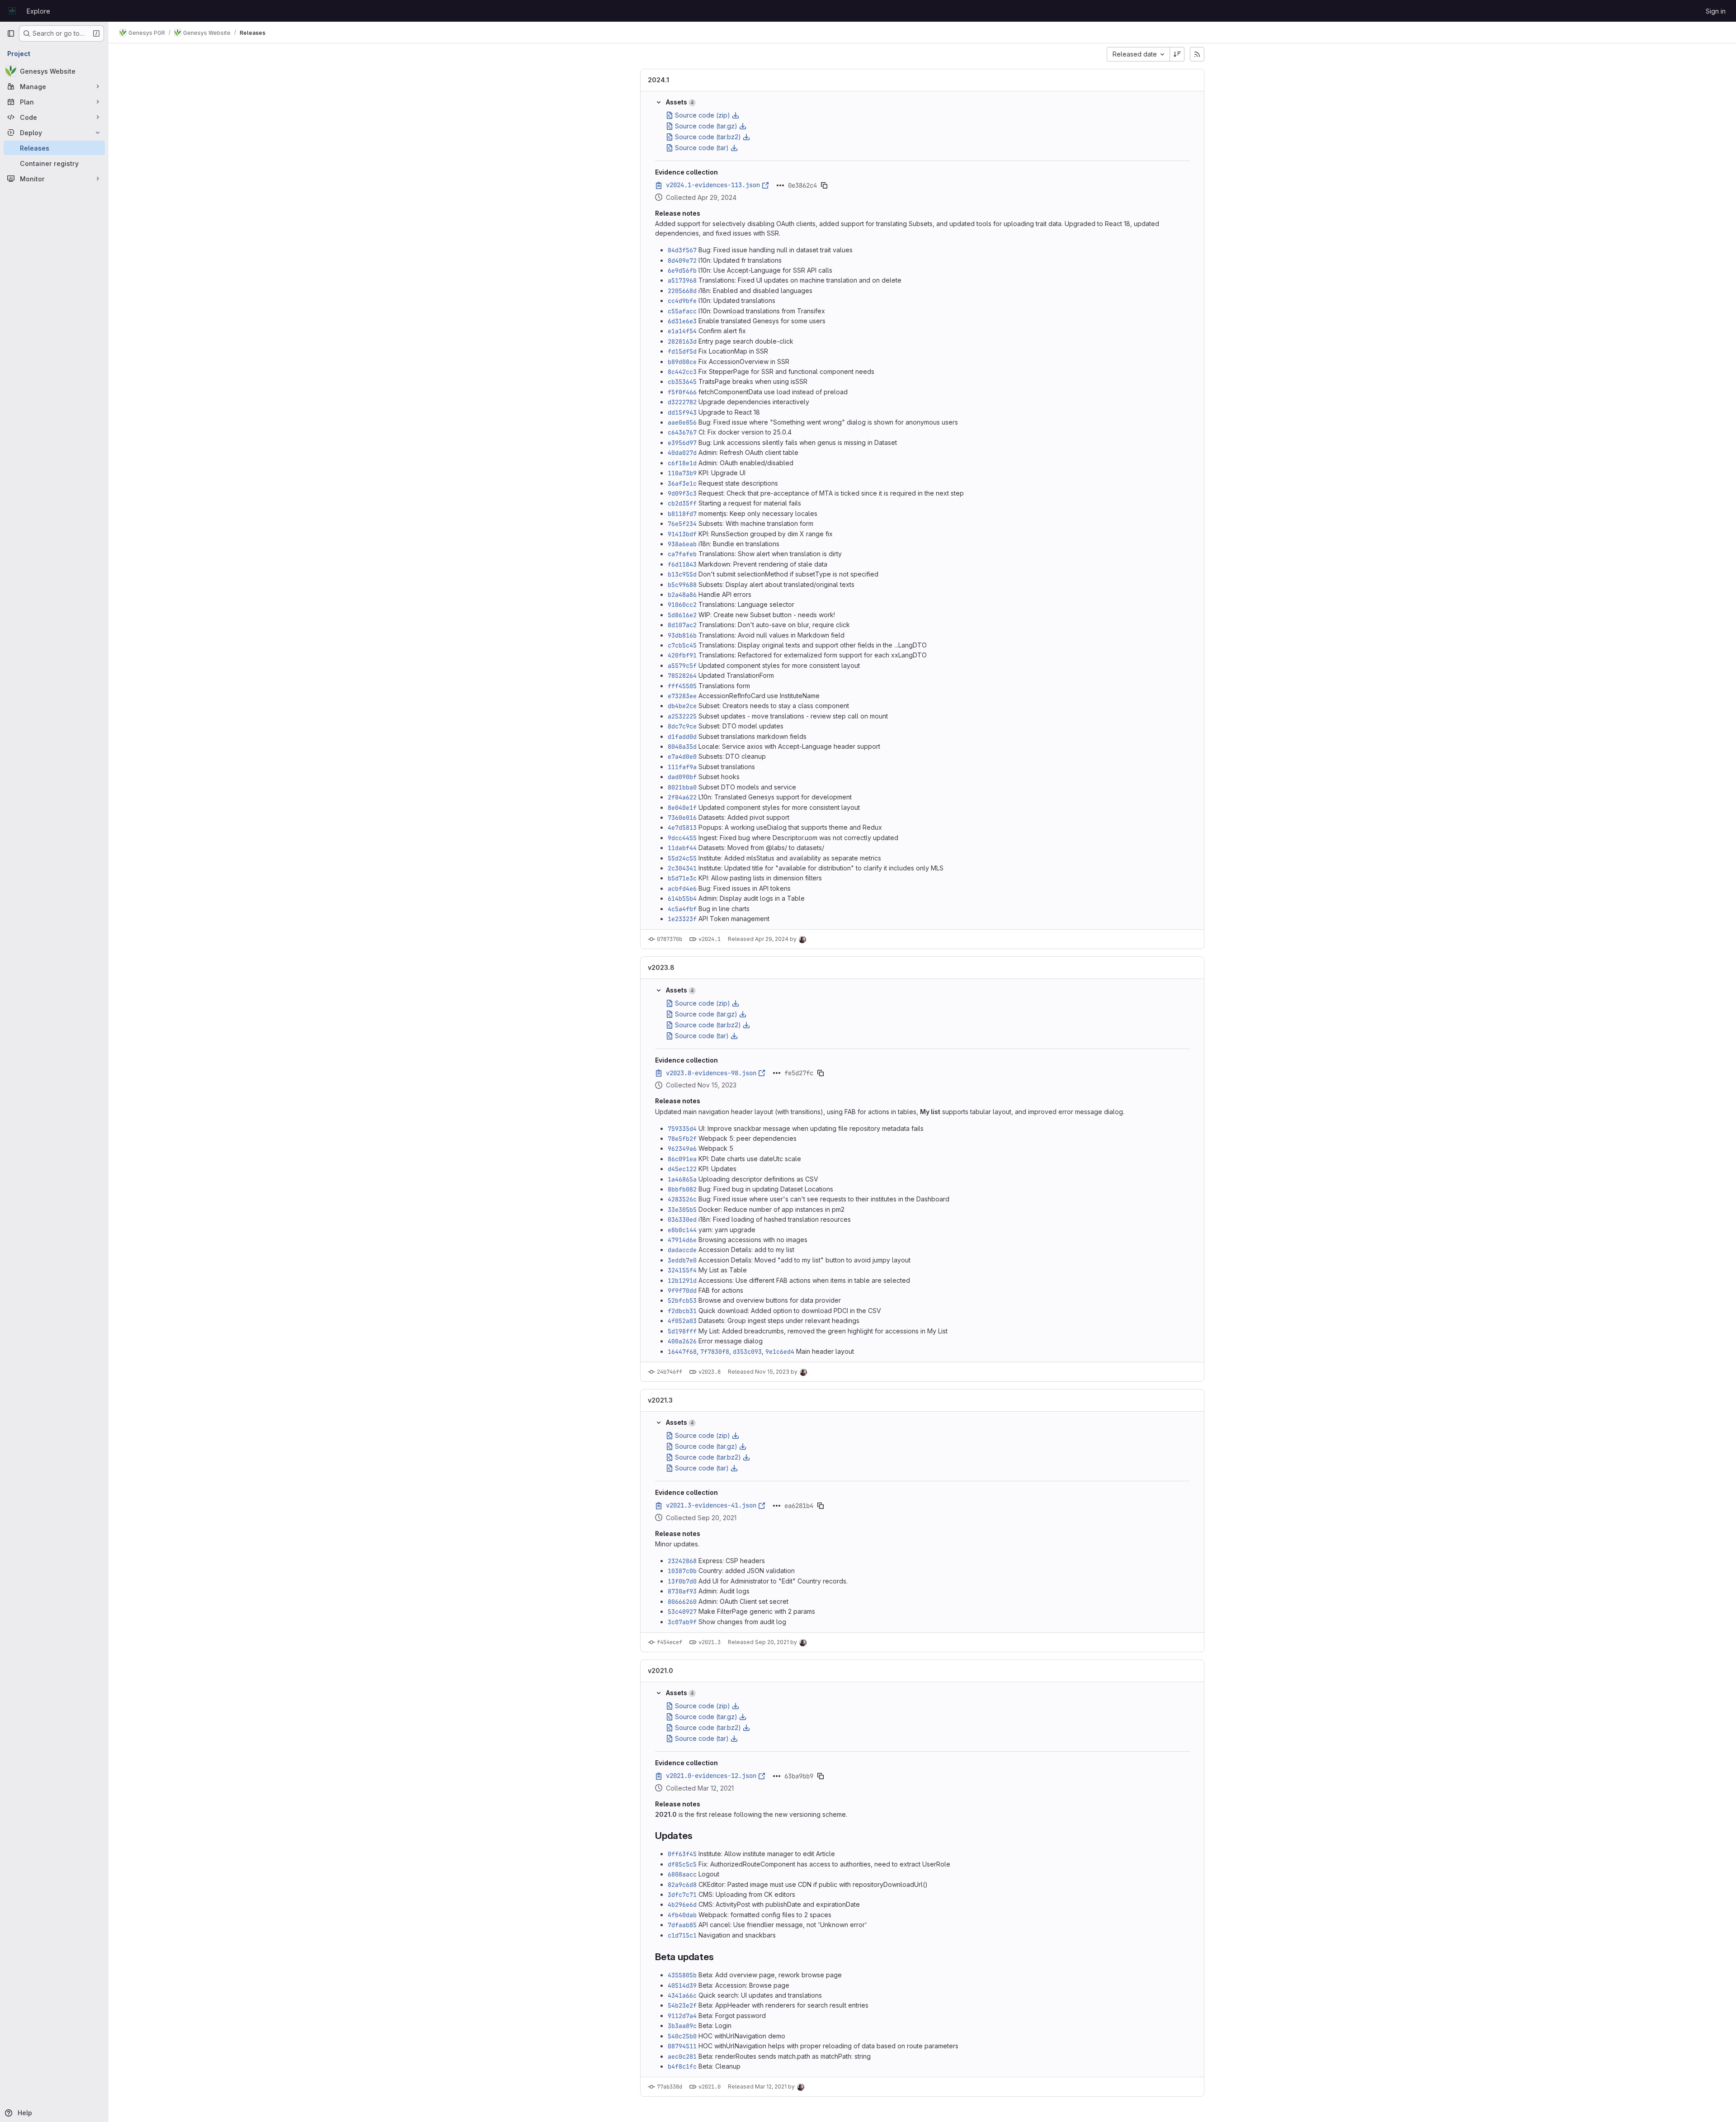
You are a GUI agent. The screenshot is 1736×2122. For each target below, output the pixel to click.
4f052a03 (682, 1321)
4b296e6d (682, 1905)
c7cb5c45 (682, 645)
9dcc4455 (682, 838)
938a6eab (682, 544)
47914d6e (682, 1240)
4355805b (682, 1975)
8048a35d (682, 747)
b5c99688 (682, 585)
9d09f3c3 (682, 493)
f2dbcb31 (682, 1311)
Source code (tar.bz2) (708, 137)
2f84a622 (682, 797)
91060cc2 (682, 605)
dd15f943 (682, 412)
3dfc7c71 (682, 1895)
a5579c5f (682, 666)
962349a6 (682, 1148)
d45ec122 (682, 1169)
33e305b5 (682, 1210)
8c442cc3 (682, 372)
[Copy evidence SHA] (824, 185)
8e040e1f (682, 808)
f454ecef (670, 1642)
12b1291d (682, 1281)
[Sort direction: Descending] (1177, 54)
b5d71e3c (682, 878)
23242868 (682, 1561)
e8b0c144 (682, 1230)
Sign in (1716, 11)
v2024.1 (710, 939)
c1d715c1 (682, 1935)
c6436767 (682, 432)
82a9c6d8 (682, 1885)
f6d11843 (682, 564)
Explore (38, 11)
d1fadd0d (682, 737)
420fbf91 (682, 655)
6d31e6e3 (682, 321)
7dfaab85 (682, 1925)
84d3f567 (682, 250)
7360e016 (682, 818)
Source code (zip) (703, 115)
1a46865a (682, 1179)
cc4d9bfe (682, 301)
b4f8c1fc (682, 2066)
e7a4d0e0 (682, 756)
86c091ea (682, 1159)
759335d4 (682, 1129)
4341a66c (682, 1995)
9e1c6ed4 (780, 1352)
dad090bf (682, 777)
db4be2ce (682, 706)
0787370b (670, 939)
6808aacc (682, 1874)
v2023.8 (661, 967)
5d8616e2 (682, 615)
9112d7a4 (682, 2016)
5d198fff (682, 1331)
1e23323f (682, 919)
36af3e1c (682, 483)
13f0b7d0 (682, 1581)
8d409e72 (682, 260)
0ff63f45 (682, 1854)
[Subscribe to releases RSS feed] (1197, 54)
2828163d (682, 341)
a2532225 (682, 716)
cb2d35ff (682, 503)
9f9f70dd (682, 1290)
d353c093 (747, 1352)
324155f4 (682, 1270)
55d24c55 (682, 858)
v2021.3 (660, 1400)
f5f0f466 (682, 392)
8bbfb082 (682, 1189)
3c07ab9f (682, 1622)
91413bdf (682, 534)
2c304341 (682, 868)
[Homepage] (12, 11)
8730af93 (682, 1591)
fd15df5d (682, 351)
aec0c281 (682, 2056)
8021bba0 (682, 787)
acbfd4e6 (682, 888)
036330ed (682, 1219)
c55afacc (682, 311)
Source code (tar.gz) (706, 126)
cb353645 (682, 382)
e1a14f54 (682, 331)
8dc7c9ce (682, 726)
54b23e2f (682, 2005)
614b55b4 (682, 898)
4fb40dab (682, 1915)
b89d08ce (682, 362)
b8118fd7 (682, 514)
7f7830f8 (715, 1352)
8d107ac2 (682, 625)
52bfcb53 (682, 1300)
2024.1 (658, 80)
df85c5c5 (682, 1864)
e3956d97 (682, 443)
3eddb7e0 (682, 1260)
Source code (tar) (702, 148)
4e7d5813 (682, 827)
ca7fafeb (682, 554)
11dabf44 (682, 848)
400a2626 (682, 1341)
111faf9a (682, 767)
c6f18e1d (682, 463)
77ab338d (670, 2087)
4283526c (682, 1199)
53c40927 (682, 1612)
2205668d (682, 291)
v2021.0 (660, 1671)
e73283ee (682, 696)
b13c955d (682, 574)
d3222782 (682, 402)
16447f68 (682, 1352)
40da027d (682, 453)
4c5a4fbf (682, 909)
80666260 (682, 1602)
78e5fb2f (682, 1139)
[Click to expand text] (780, 185)
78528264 (682, 676)
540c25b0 (682, 2036)
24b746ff (670, 1372)
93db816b (682, 635)
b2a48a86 (682, 595)
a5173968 (682, 280)
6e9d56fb (682, 270)
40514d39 (682, 1985)
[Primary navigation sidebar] (11, 33)
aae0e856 (682, 422)
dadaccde (682, 1250)
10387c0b (682, 1571)
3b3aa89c (682, 2026)
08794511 (682, 2046)
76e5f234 (682, 524)
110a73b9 (682, 473)
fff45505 (682, 686)
